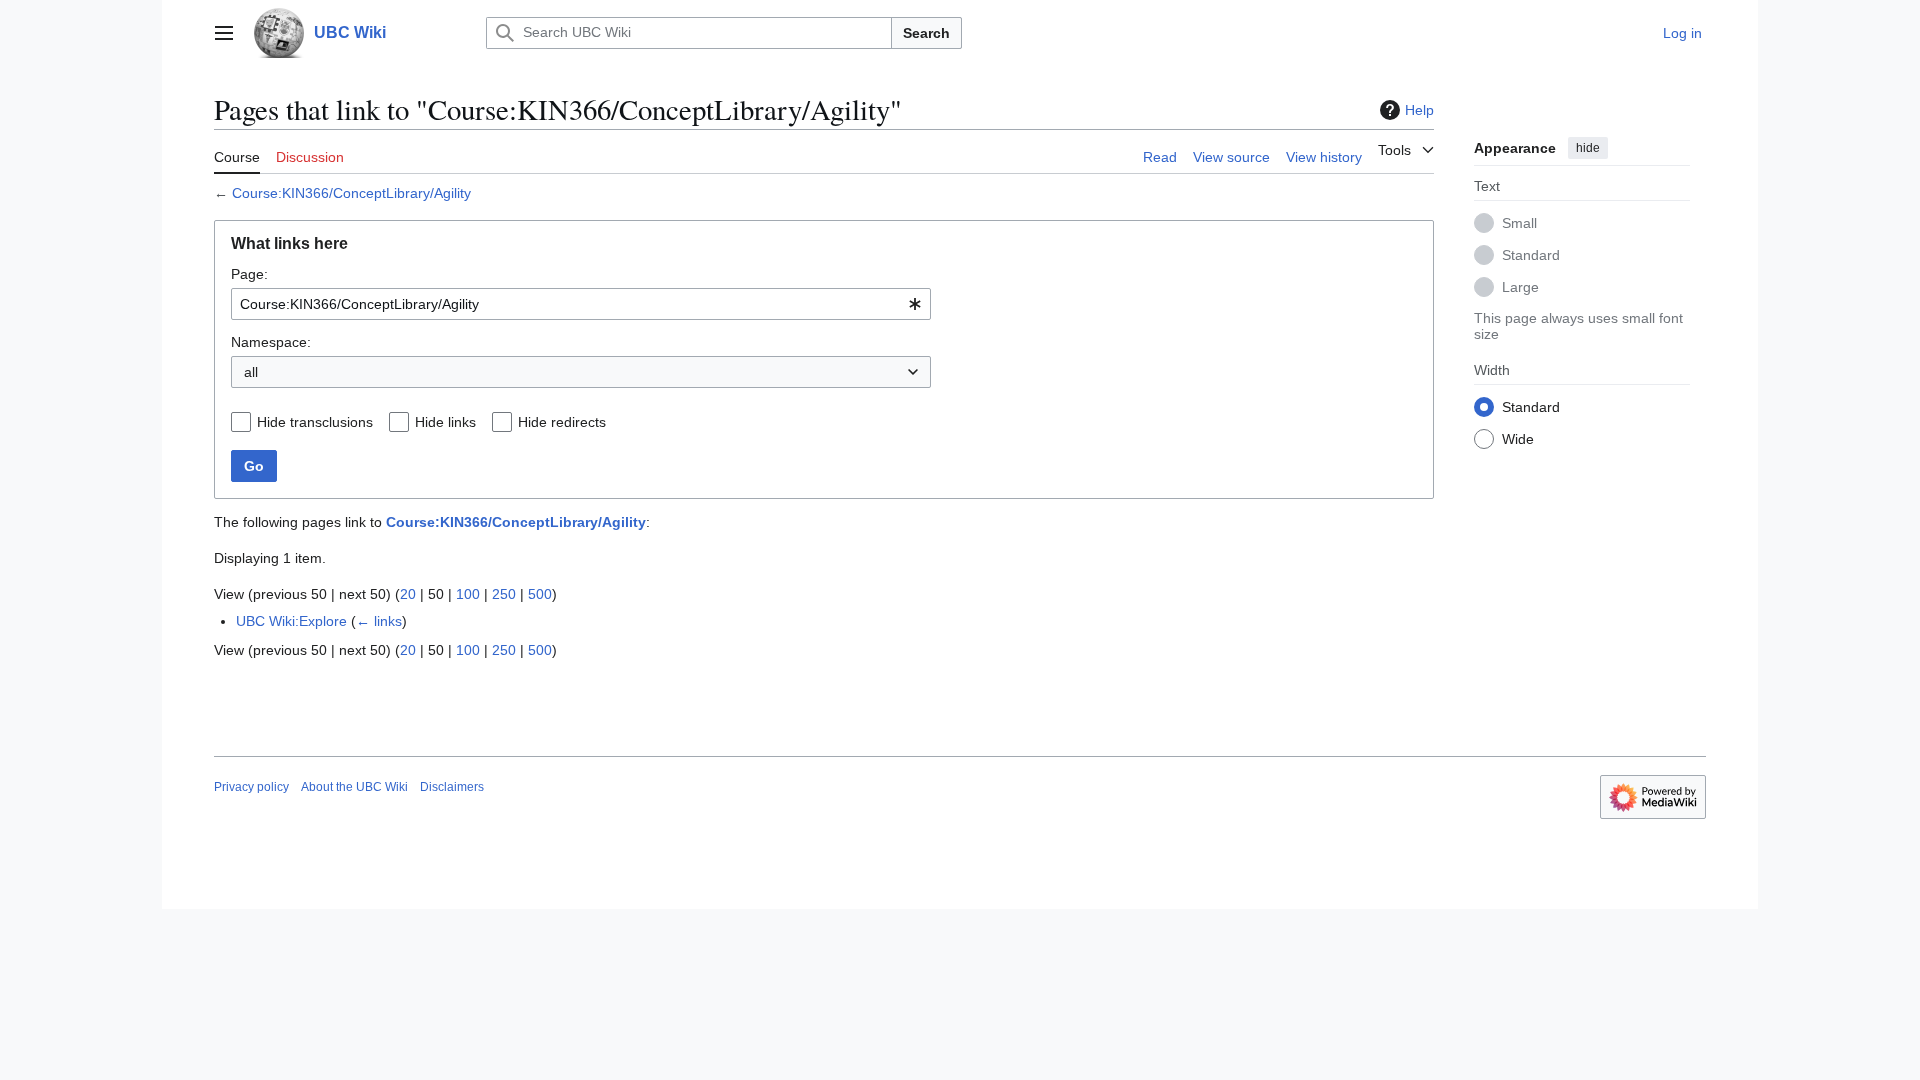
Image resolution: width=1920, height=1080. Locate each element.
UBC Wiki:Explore (291, 621)
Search (926, 33)
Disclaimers (452, 787)
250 (504, 594)
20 (408, 594)
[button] (224, 33)
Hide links (445, 422)
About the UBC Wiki (354, 787)
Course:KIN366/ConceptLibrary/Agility (351, 193)
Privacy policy (251, 787)
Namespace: (271, 342)
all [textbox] (251, 372)
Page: (249, 274)
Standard (1531, 255)
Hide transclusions (315, 422)
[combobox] (581, 304)
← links (379, 621)
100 (468, 594)
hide (1588, 148)
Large (1520, 287)
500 (540, 594)
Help (1419, 110)
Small (1519, 223)
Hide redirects (562, 422)
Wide (1518, 439)
